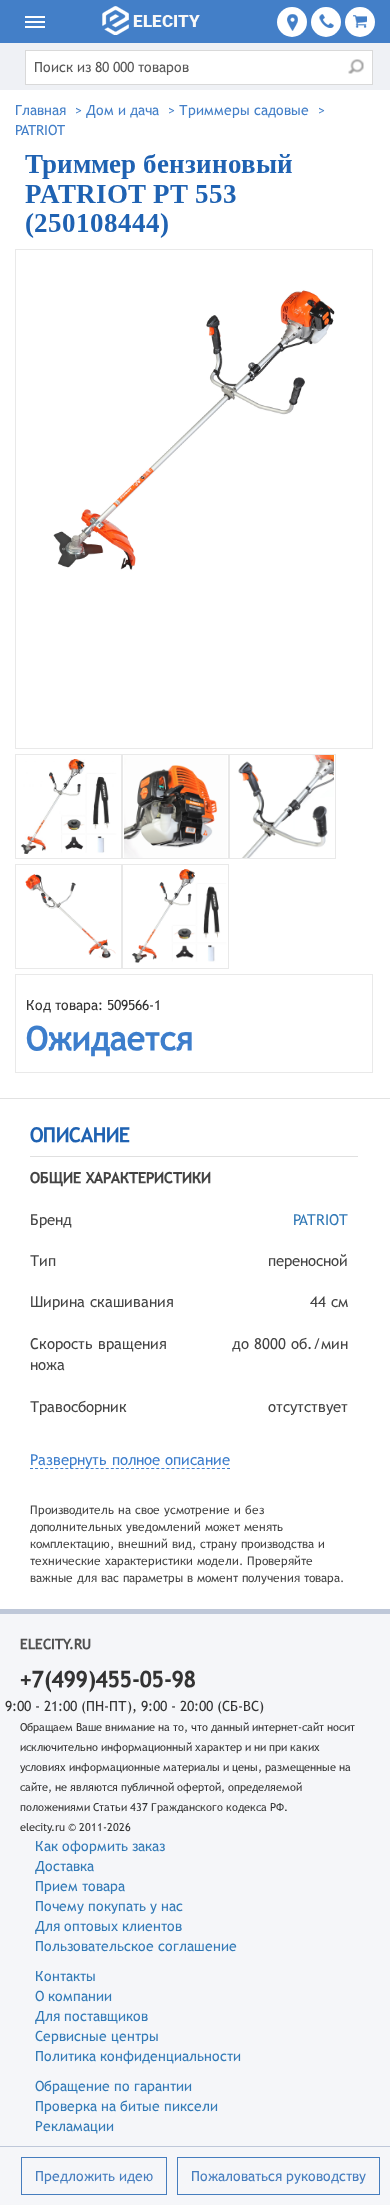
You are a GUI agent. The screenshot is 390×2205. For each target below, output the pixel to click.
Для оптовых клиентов (108, 1926)
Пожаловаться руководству (278, 2176)
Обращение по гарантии (113, 2086)
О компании (73, 1996)
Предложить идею (94, 2176)
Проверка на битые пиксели (126, 2106)
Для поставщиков (91, 2016)
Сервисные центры (97, 2036)
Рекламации (74, 2126)
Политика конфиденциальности (138, 2056)
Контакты (65, 1976)
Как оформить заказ (100, 1846)
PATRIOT (320, 1219)
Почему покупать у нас (109, 1906)
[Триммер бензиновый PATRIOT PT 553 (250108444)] (194, 499)
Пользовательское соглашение (136, 1946)
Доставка (64, 1866)
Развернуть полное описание (130, 1459)
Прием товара (80, 1886)
